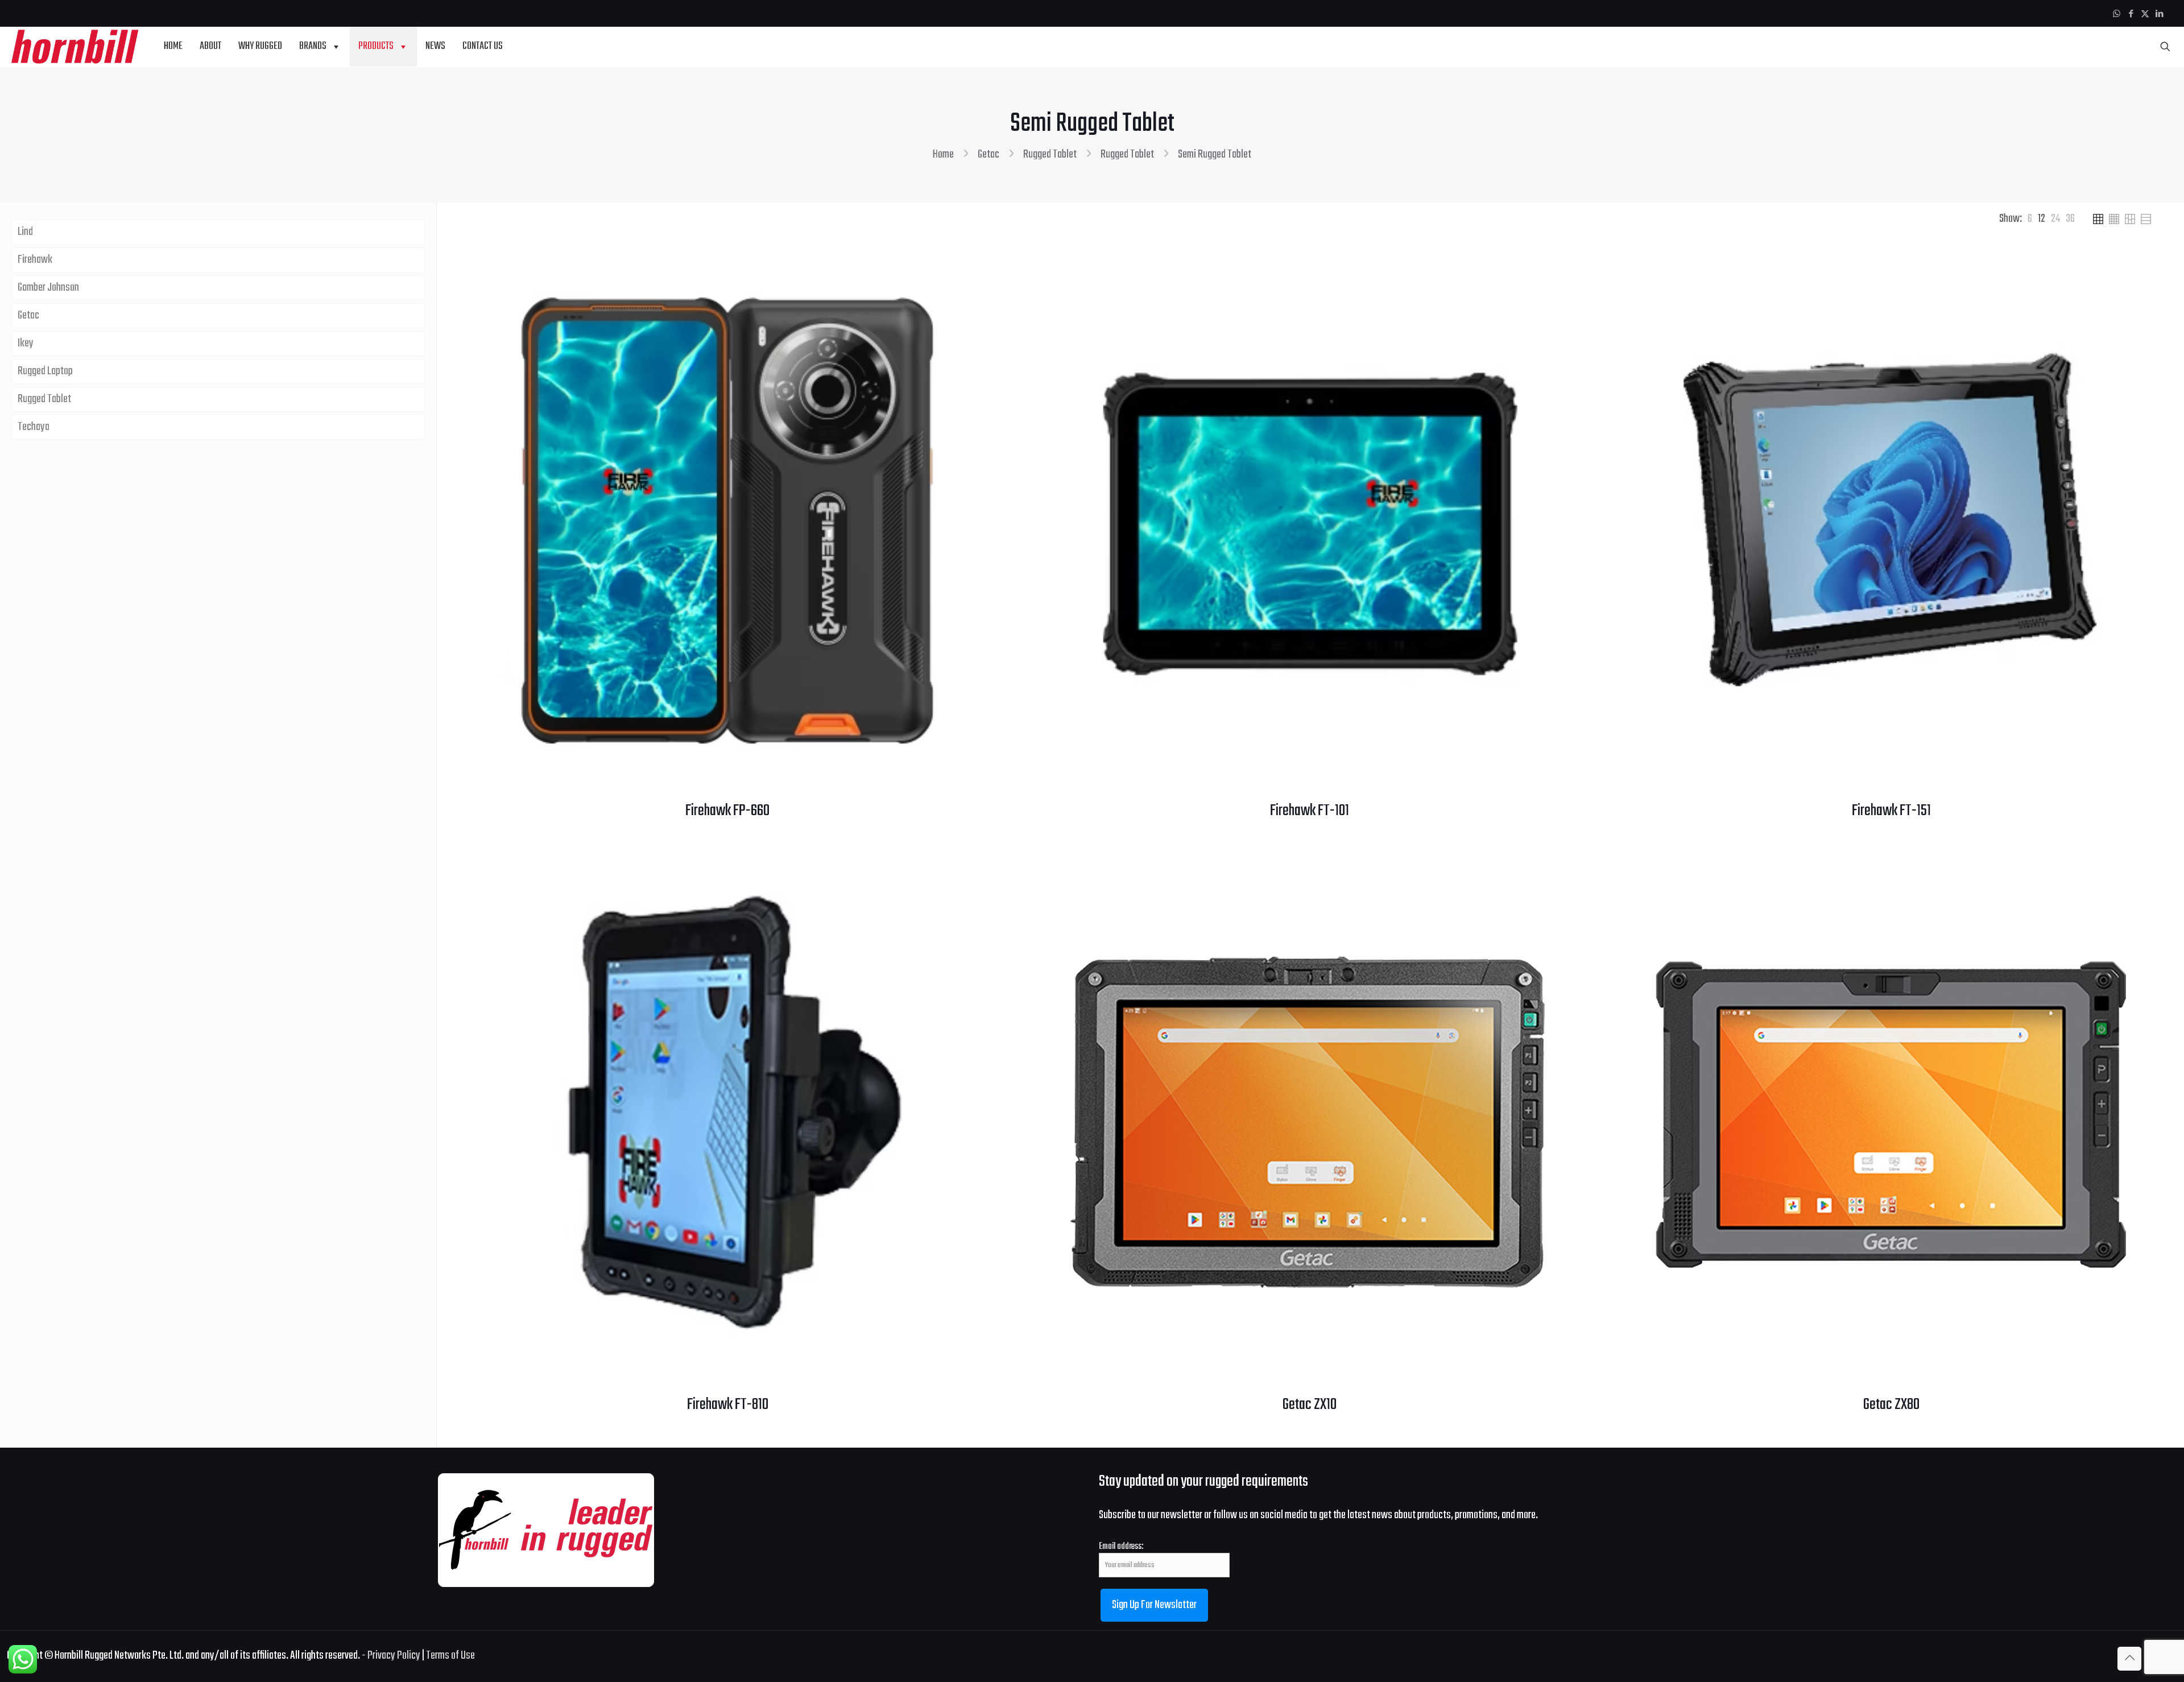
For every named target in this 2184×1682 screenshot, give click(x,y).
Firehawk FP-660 (727, 811)
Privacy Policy (394, 1656)
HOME (173, 46)
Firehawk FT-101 (1310, 811)
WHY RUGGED (260, 46)
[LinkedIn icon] (2159, 15)
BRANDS (313, 46)
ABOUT (210, 46)
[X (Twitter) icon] (2145, 15)
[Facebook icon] (2131, 15)
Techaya (34, 427)
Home (943, 154)
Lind (25, 232)
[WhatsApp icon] (2117, 15)
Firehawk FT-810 (728, 1405)
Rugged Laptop (45, 371)
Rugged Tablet (1050, 154)
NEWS (435, 46)
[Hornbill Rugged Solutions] (75, 47)
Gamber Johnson (48, 288)
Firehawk (35, 260)
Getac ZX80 (1891, 1405)
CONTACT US (483, 46)
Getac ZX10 (1310, 1405)
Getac (988, 154)
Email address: (1121, 1547)
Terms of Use (450, 1656)
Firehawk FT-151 (1891, 811)
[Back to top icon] (2129, 1659)
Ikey (26, 343)
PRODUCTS (376, 46)
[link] (2030, 219)
